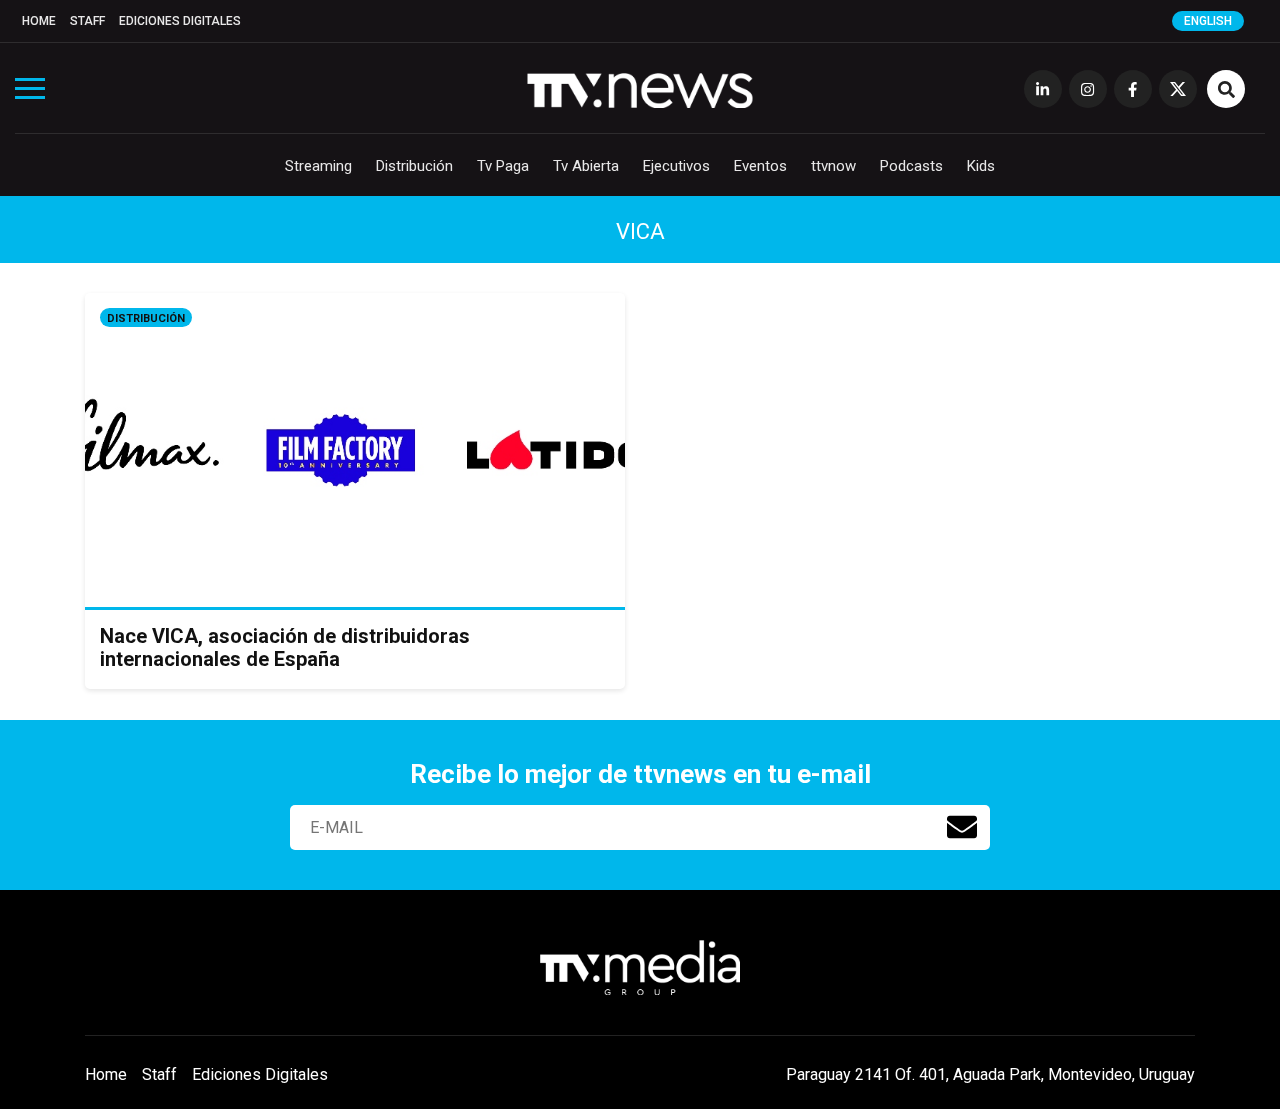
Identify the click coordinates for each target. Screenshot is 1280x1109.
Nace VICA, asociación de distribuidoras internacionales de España (285, 647)
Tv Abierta (586, 166)
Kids (981, 166)
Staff (87, 21)
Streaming (318, 166)
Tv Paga (503, 166)
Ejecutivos (676, 166)
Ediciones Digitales (180, 21)
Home (39, 21)
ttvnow (833, 166)
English (1208, 21)
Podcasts (911, 166)
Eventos (760, 166)
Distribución (414, 166)
